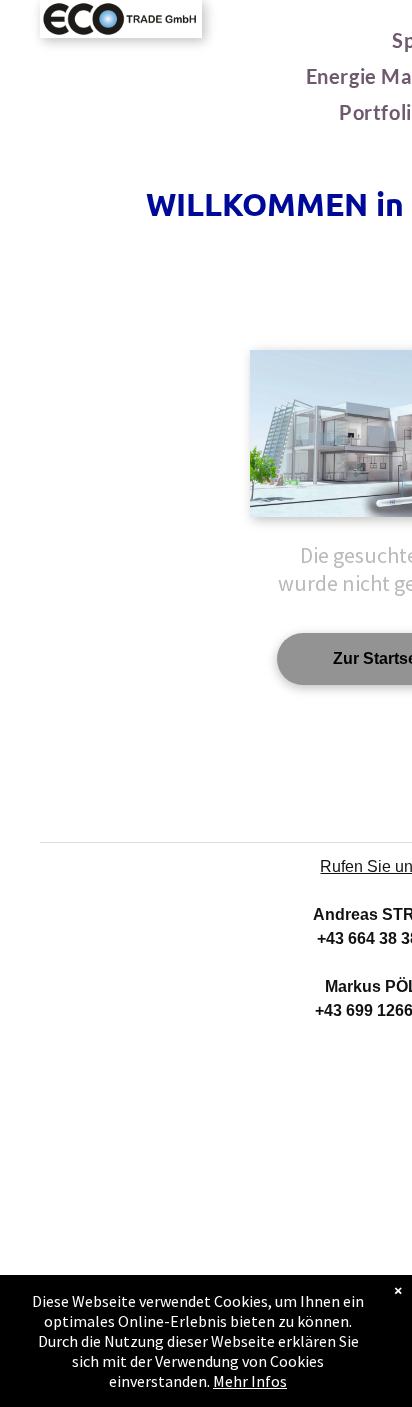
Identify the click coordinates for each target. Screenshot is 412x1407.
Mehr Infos (250, 1381)
